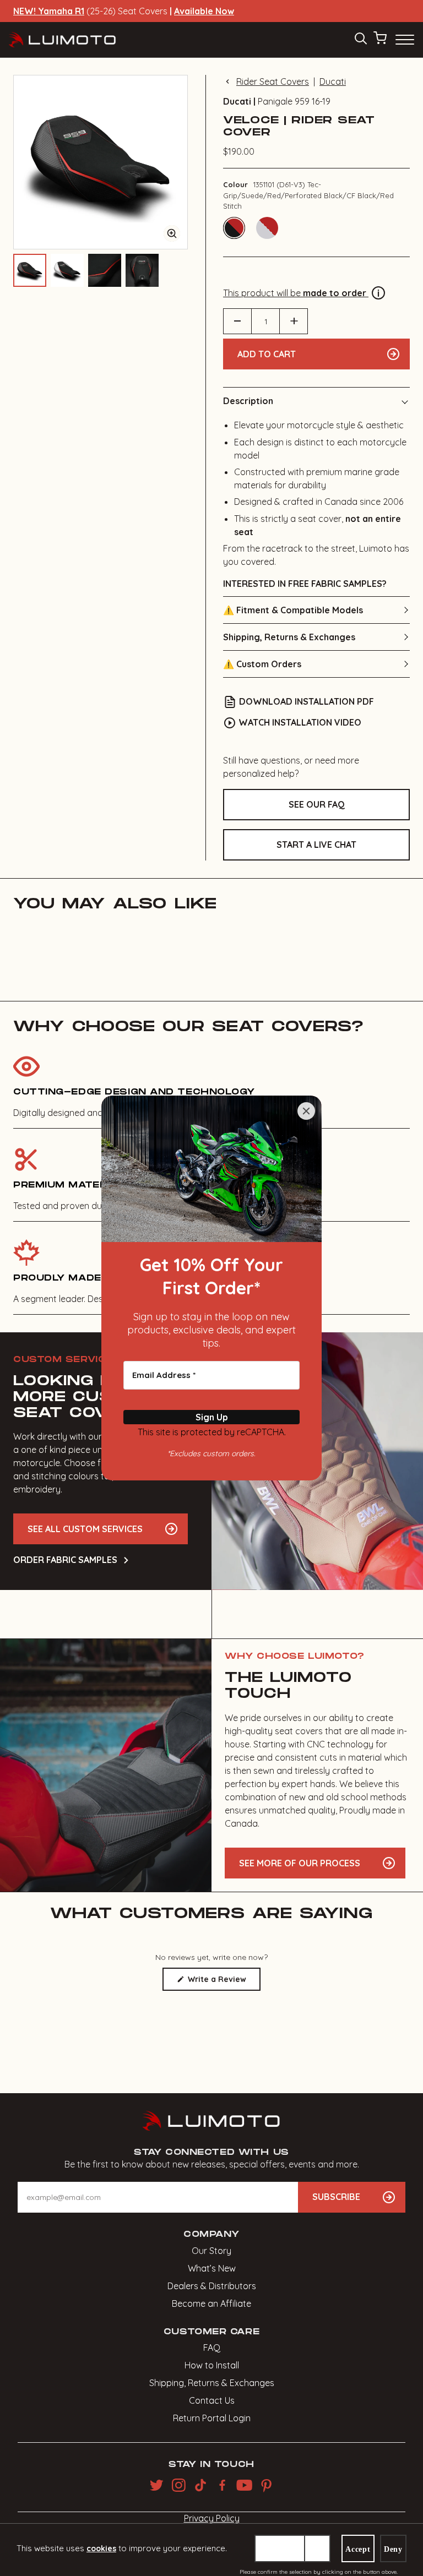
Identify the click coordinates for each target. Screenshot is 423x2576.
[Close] (306, 1111)
